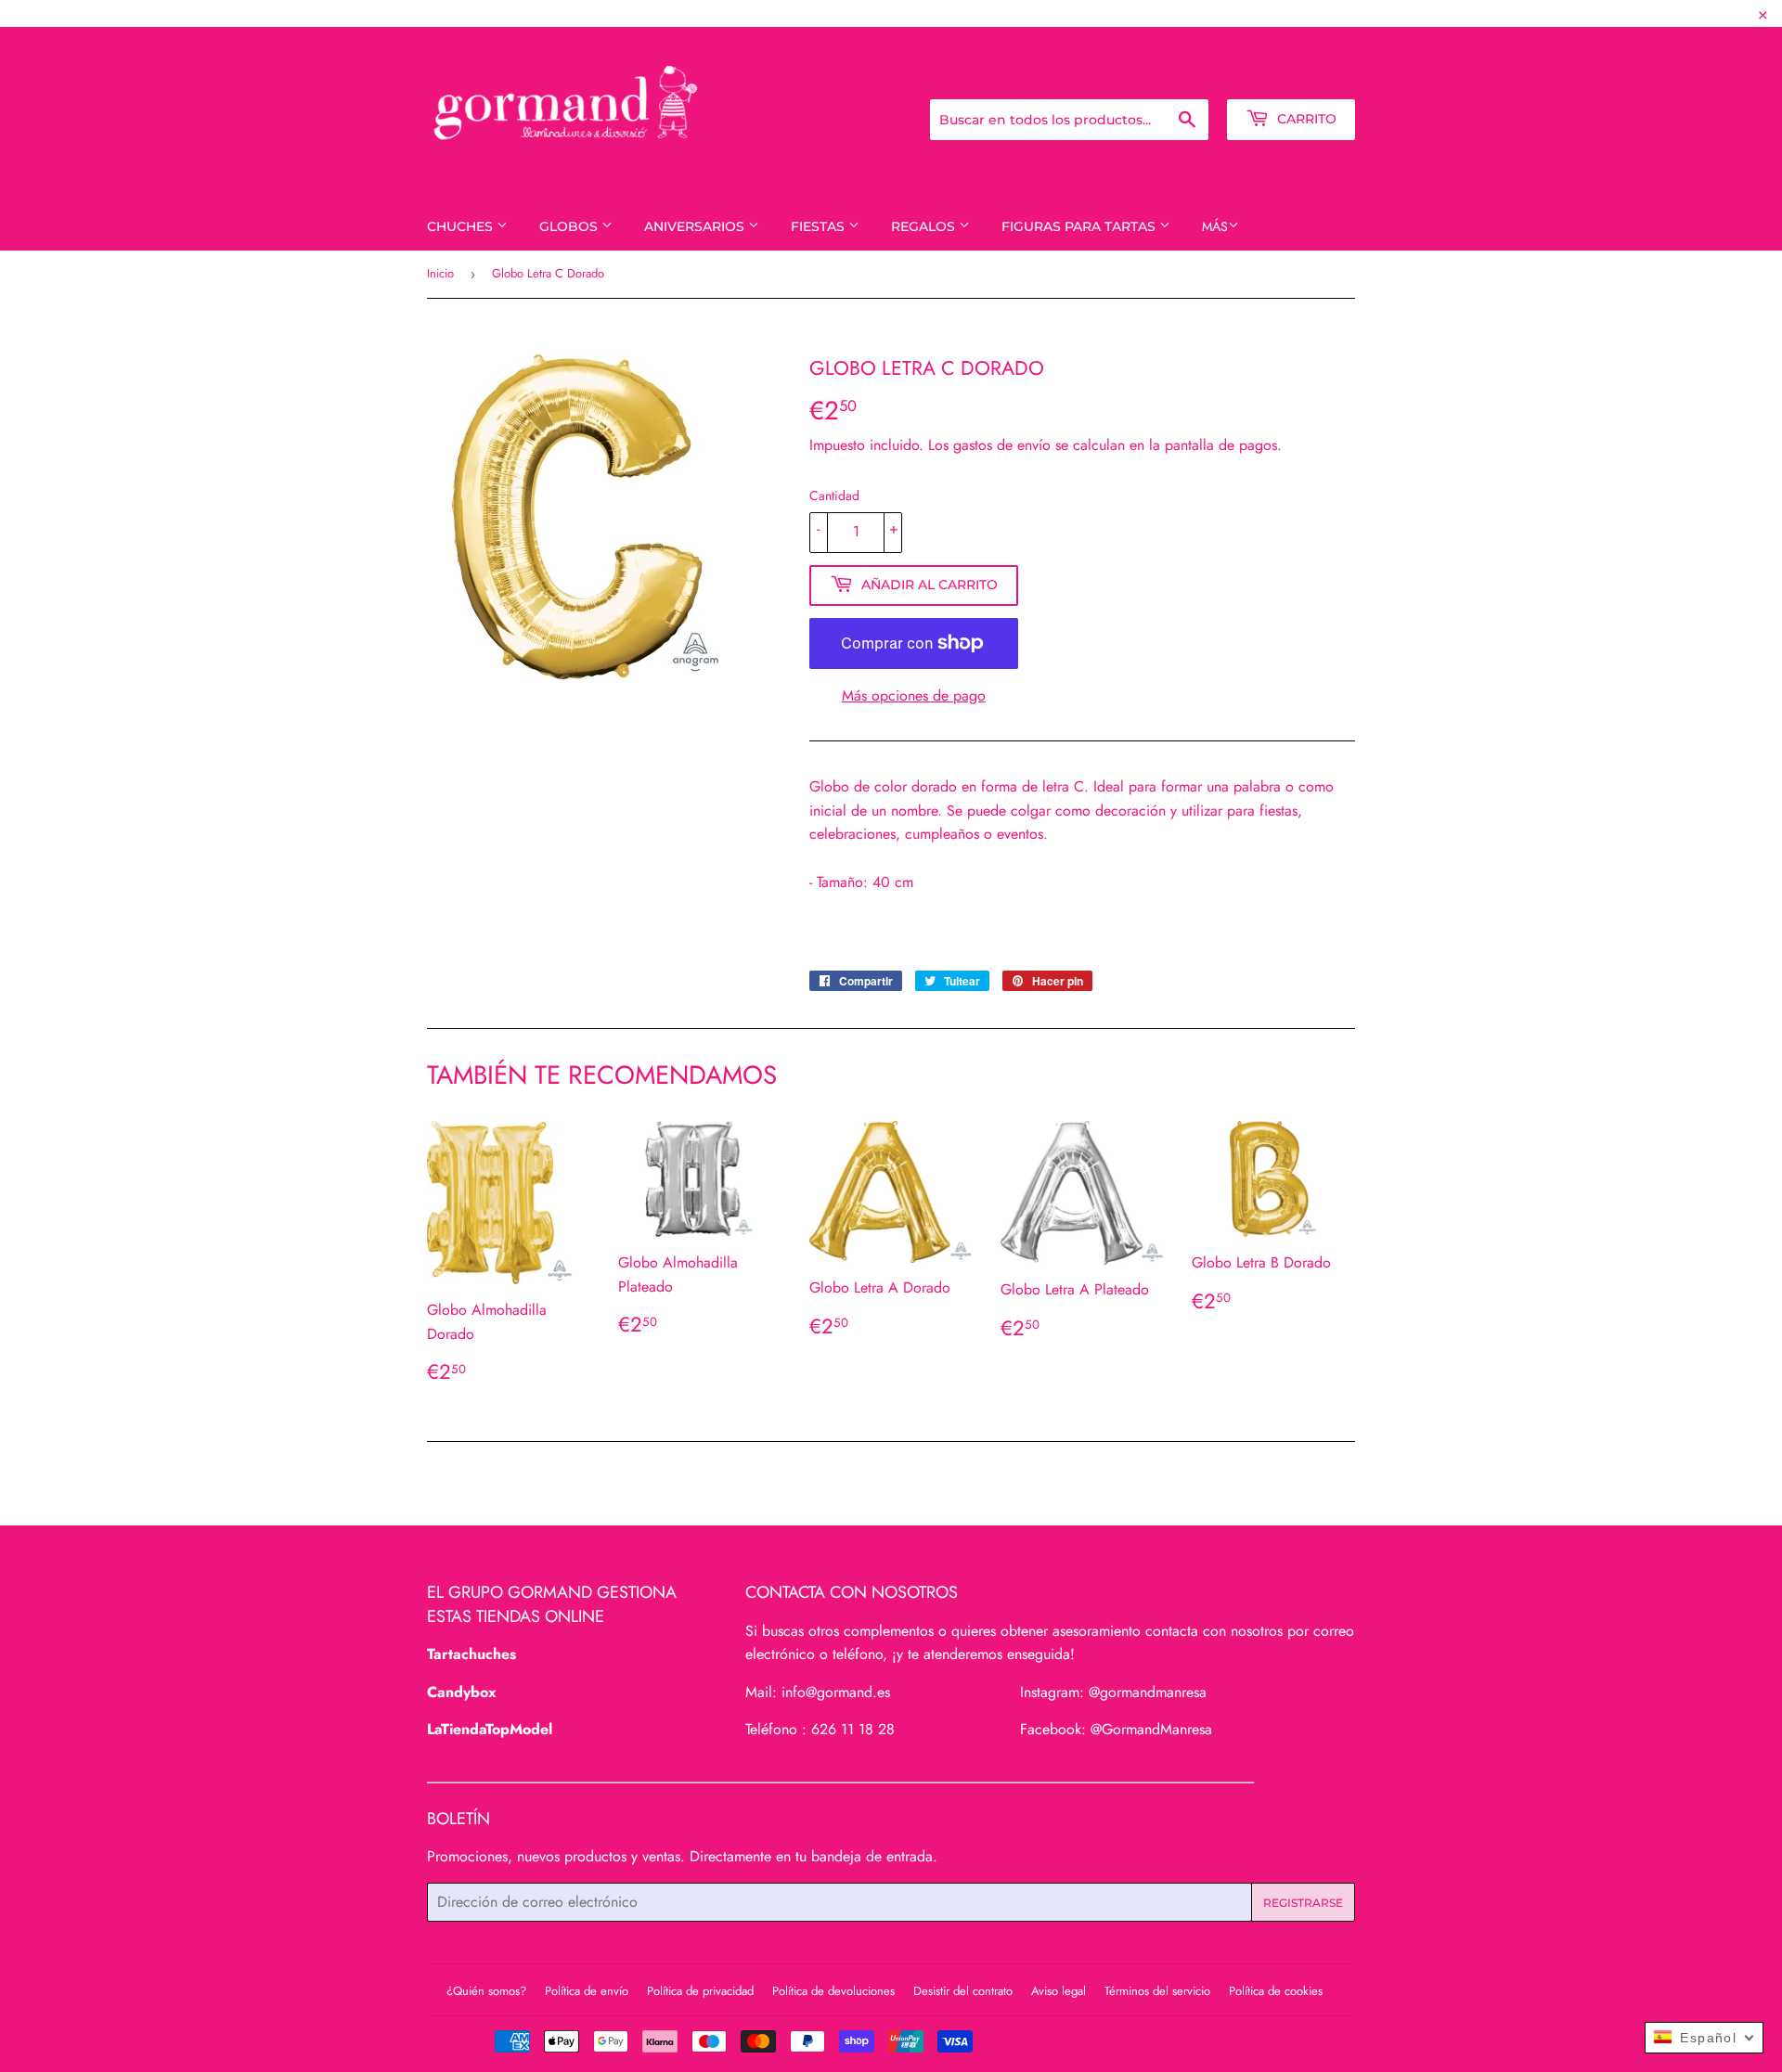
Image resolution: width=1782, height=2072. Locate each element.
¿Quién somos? (486, 1991)
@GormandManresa (1151, 1729)
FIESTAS (820, 226)
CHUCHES (462, 226)
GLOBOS (570, 226)
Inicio (440, 273)
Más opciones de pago (914, 695)
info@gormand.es (836, 1692)
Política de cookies (1276, 1991)
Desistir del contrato (963, 1991)
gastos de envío (1002, 445)
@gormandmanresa (1148, 1692)
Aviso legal (1059, 1991)
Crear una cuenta (1304, 74)
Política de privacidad (700, 1991)
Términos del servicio (1157, 1991)
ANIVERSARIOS (696, 226)
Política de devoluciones (833, 1991)
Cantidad (834, 495)
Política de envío (587, 1991)
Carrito (1305, 119)
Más (1215, 226)
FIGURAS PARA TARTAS (1080, 226)
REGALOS (925, 226)
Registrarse (1196, 74)
